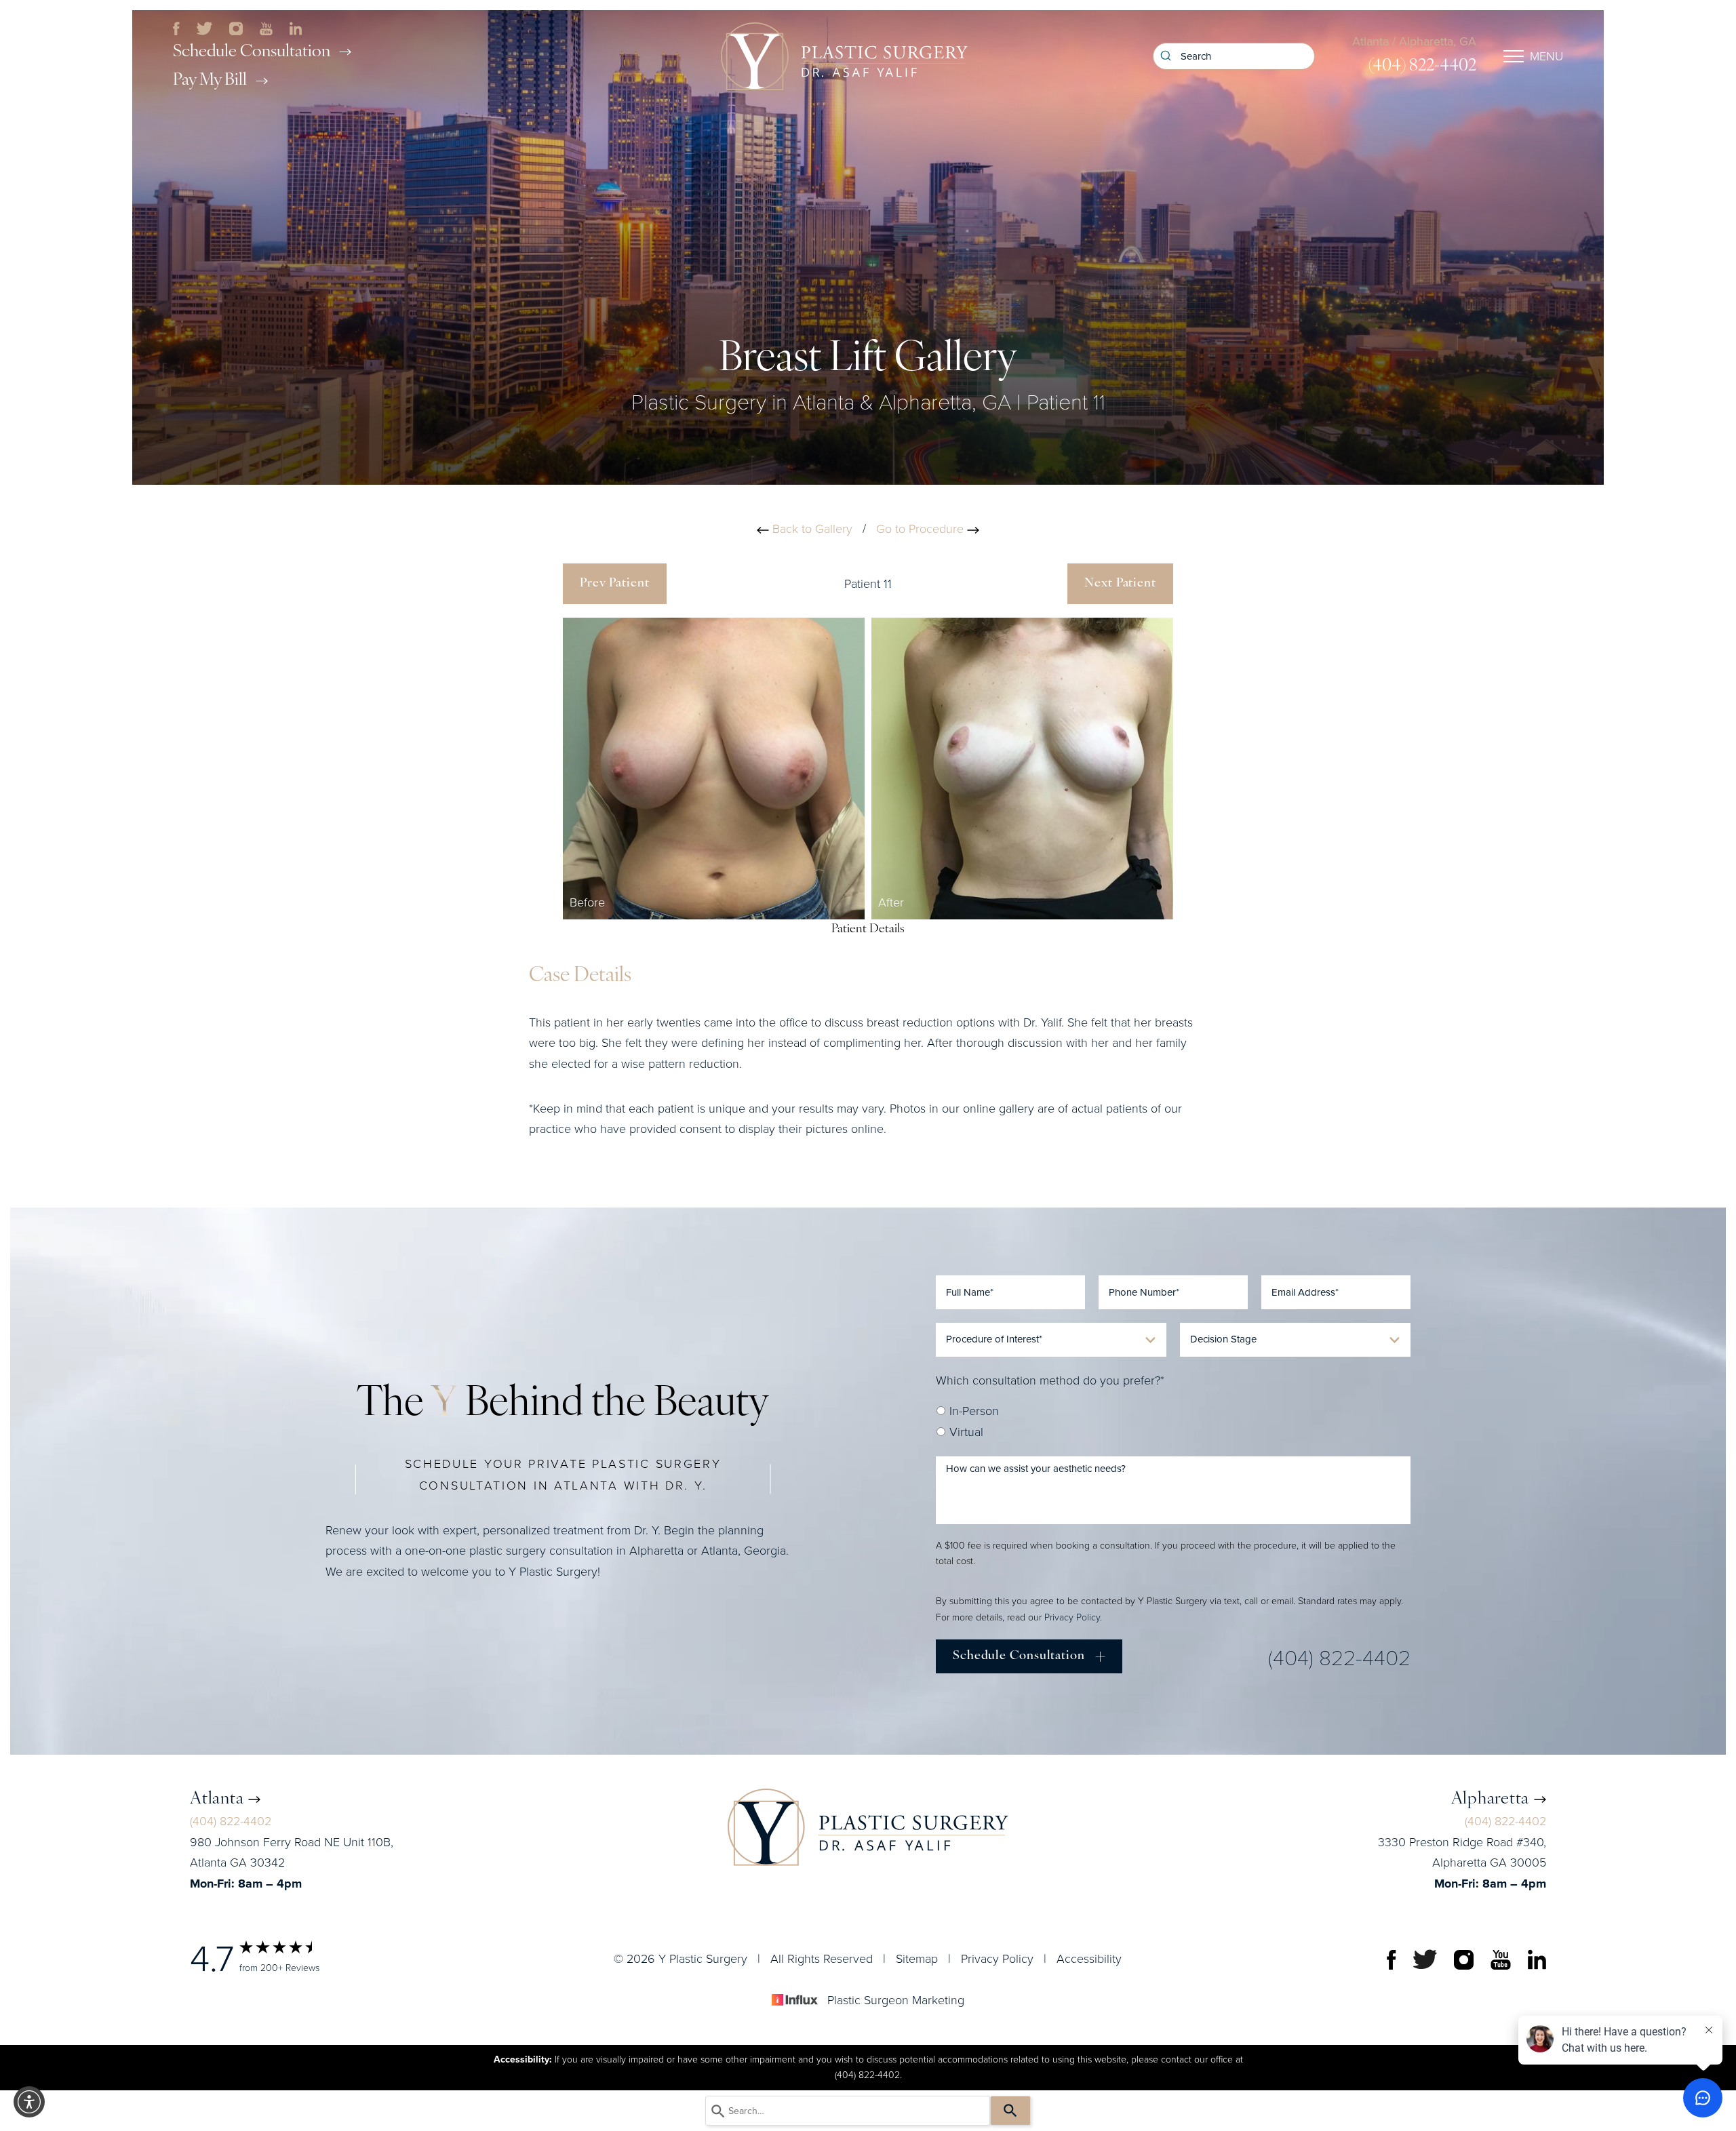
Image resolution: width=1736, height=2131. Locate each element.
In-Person (972, 1411)
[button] (29, 2102)
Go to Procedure (922, 529)
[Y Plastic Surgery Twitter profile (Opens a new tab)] (205, 27)
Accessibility (1089, 1959)
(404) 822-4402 (1422, 66)
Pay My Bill (210, 80)
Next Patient (1120, 584)
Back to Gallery (811, 529)
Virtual (965, 1432)
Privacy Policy (1072, 1617)
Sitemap (917, 1959)
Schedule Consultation (252, 52)
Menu (1546, 56)
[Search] (1010, 2111)
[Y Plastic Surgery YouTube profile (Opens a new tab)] (266, 27)
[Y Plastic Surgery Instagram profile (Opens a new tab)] (236, 27)
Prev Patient (615, 584)
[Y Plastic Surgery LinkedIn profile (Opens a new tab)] (296, 27)
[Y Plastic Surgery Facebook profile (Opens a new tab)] (176, 27)
